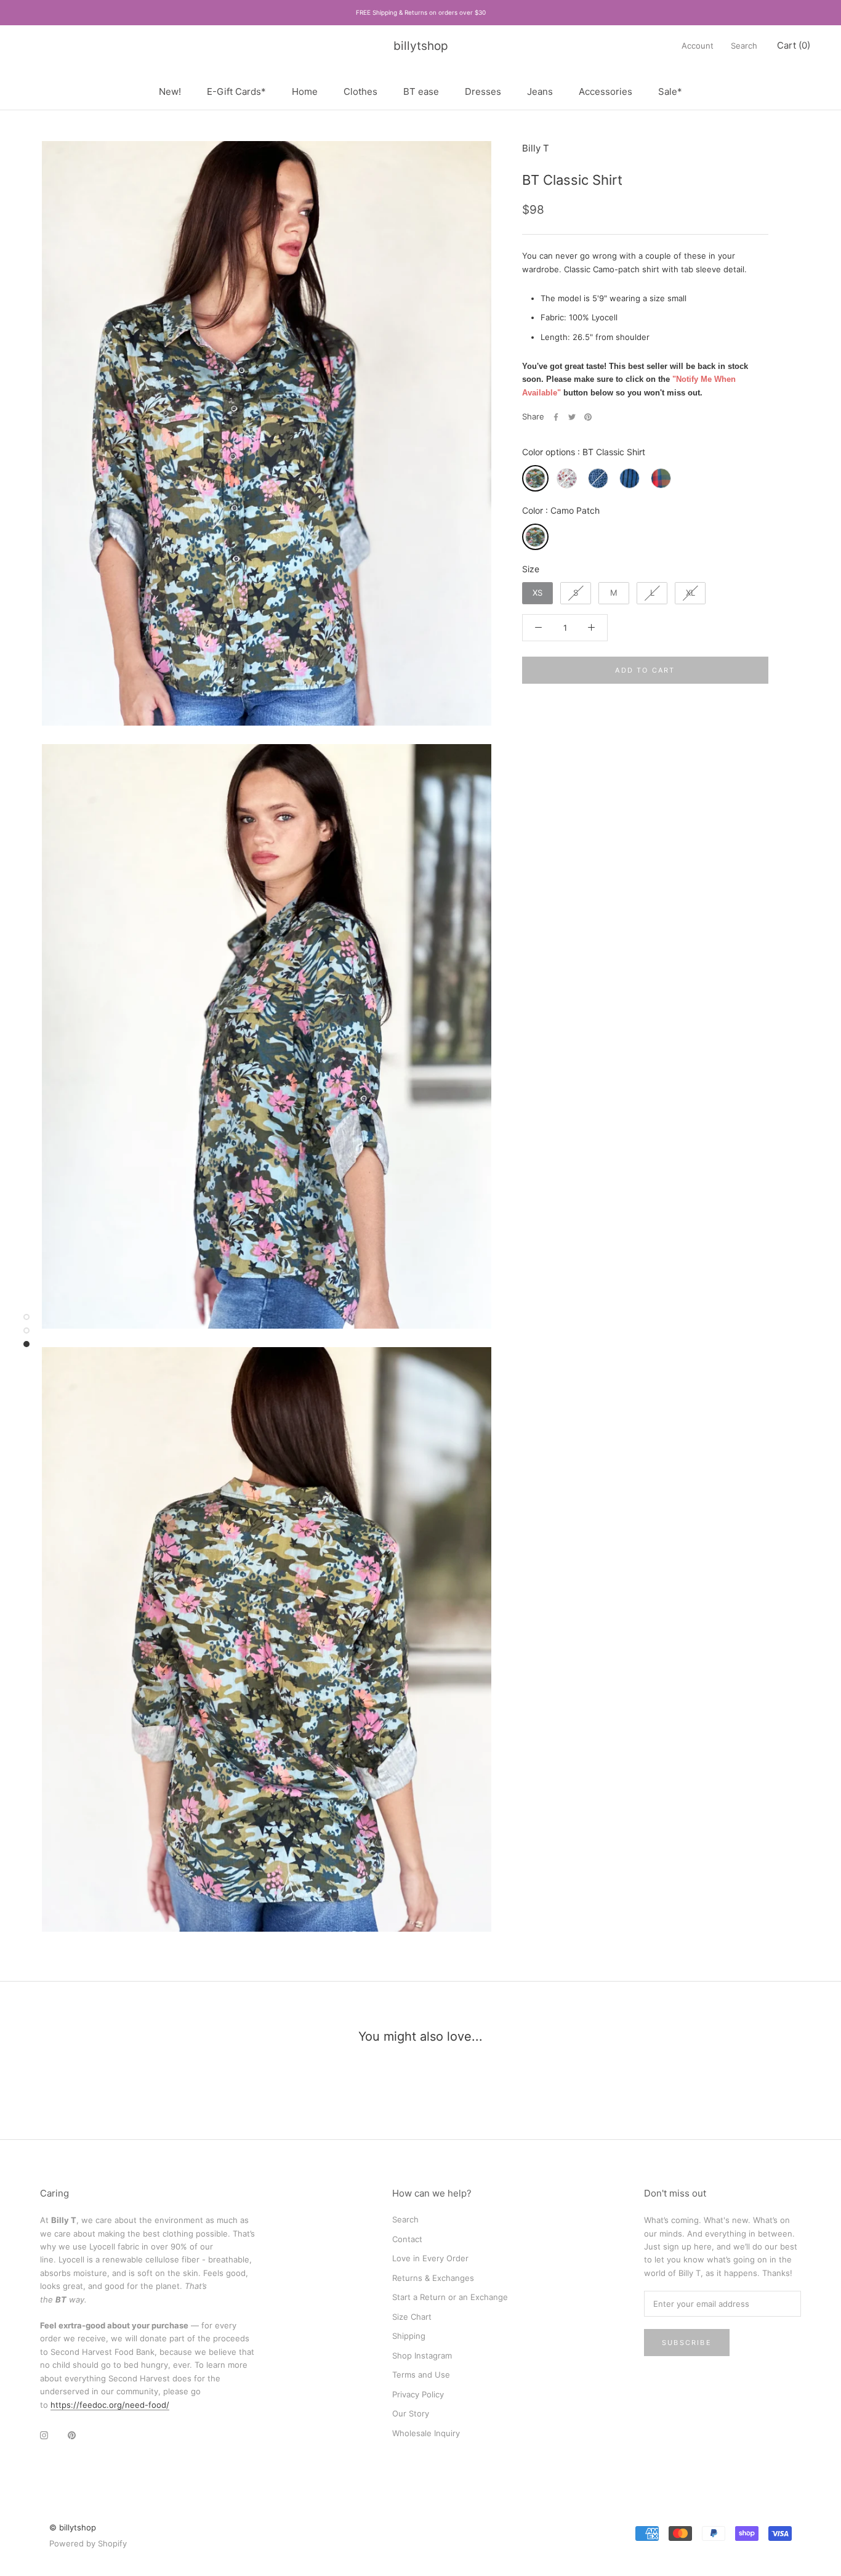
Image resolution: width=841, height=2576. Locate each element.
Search (744, 46)
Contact (407, 2239)
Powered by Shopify (88, 2543)
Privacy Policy (418, 2394)
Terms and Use (421, 2375)
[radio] (535, 478)
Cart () (794, 45)
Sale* (670, 91)
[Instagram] (44, 2435)
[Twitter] (572, 417)
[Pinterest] (588, 417)
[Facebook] (556, 417)
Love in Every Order (430, 2258)
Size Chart (412, 2317)
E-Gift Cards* (236, 91)
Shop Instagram (422, 2355)
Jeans (540, 91)
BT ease (421, 91)
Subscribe (687, 2343)
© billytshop (73, 2527)
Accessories (606, 91)
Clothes (360, 91)
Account (698, 46)
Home (305, 91)
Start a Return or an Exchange (450, 2297)
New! (170, 91)
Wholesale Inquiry (426, 2433)
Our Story (411, 2413)
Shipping (409, 2336)
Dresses (483, 91)
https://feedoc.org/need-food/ (110, 2405)
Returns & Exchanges (433, 2278)
